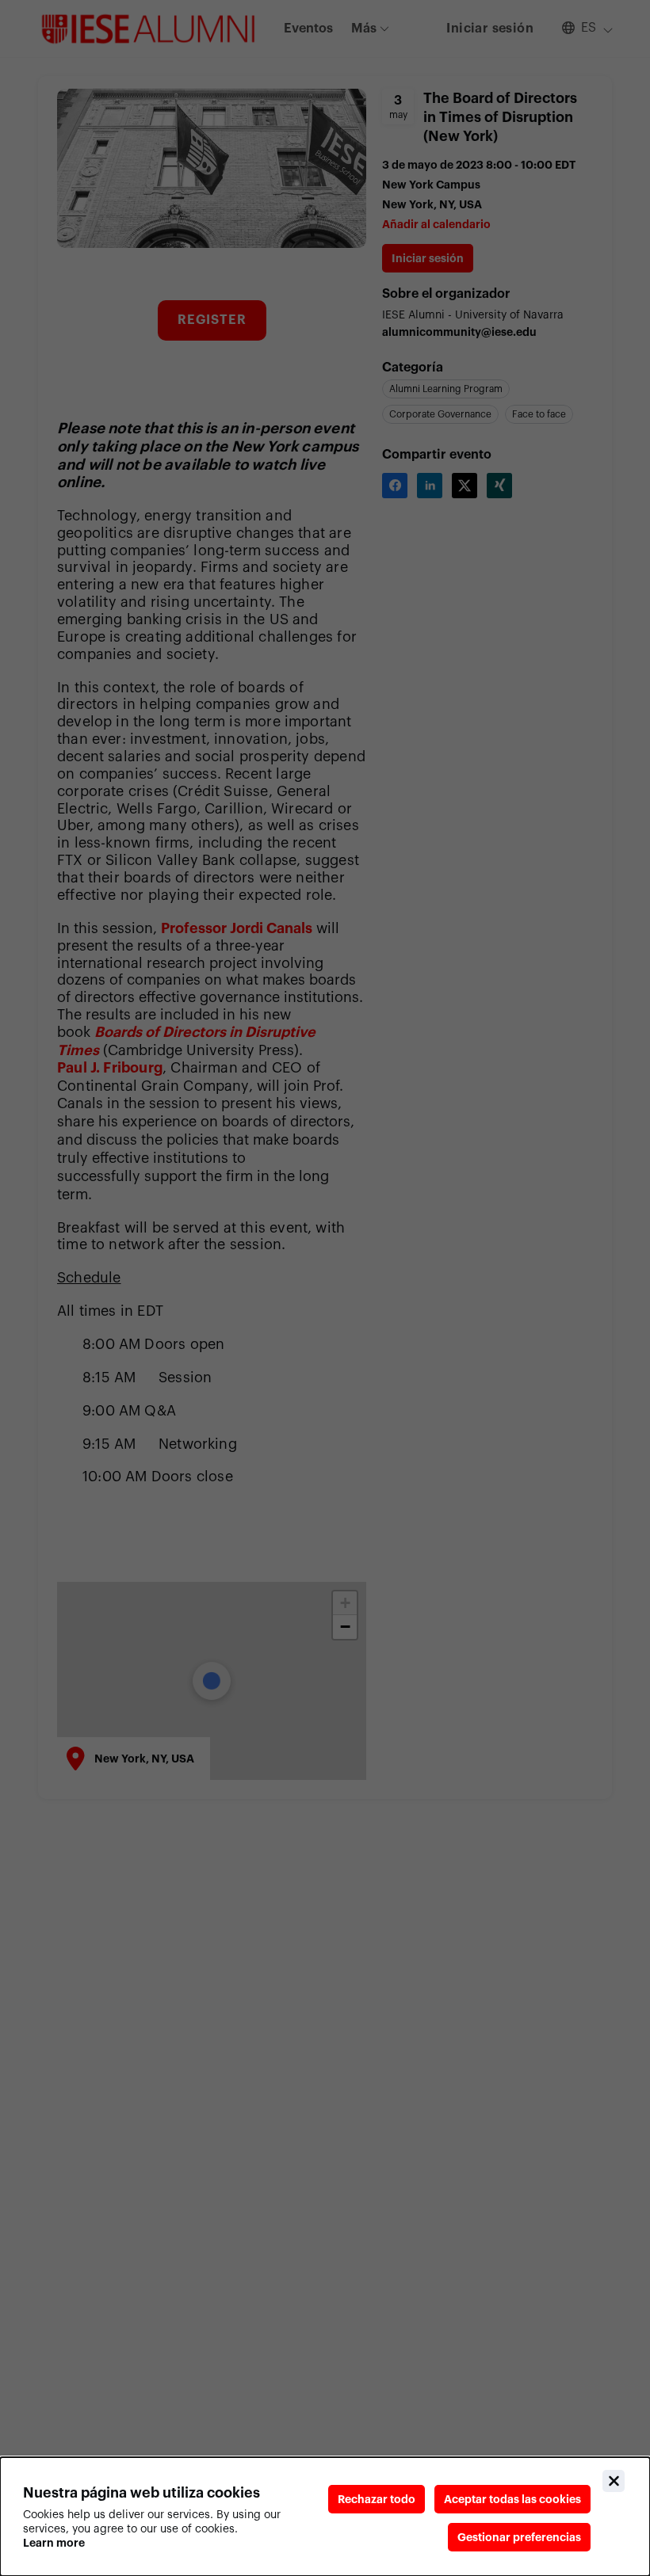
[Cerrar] (614, 2481)
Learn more (54, 2543)
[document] (325, 2517)
